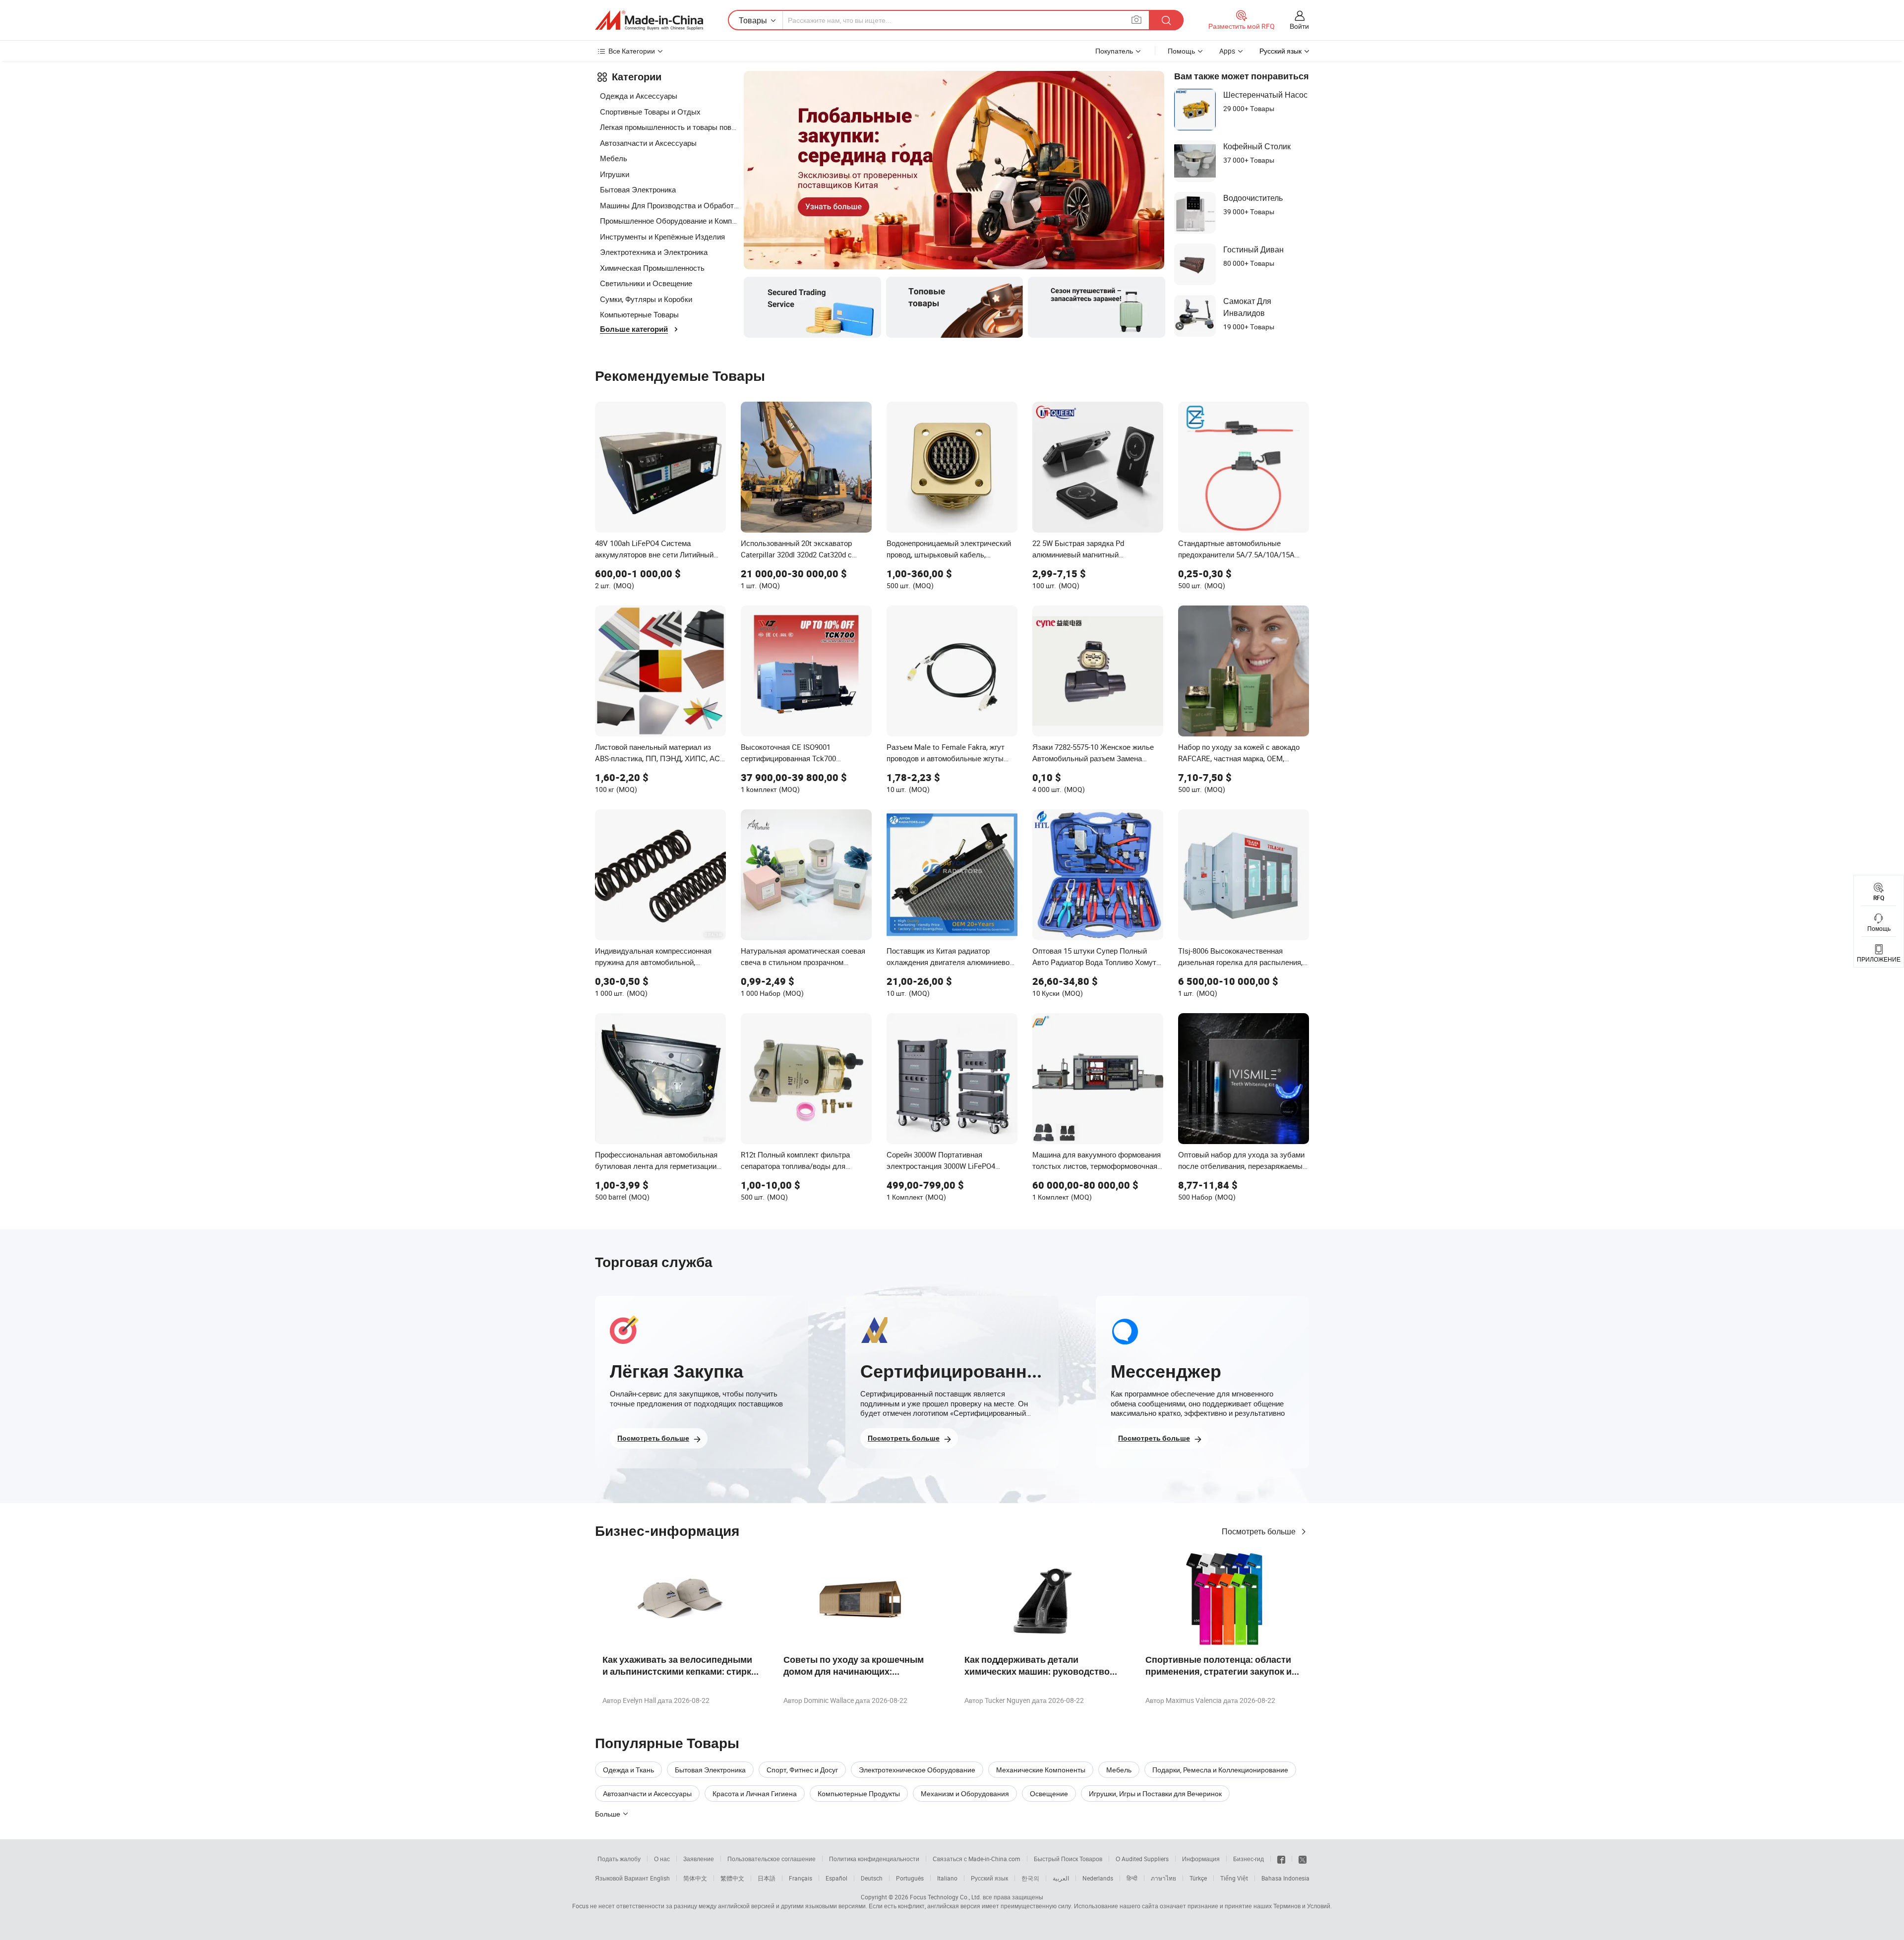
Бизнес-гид (1249, 1859)
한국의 (1030, 1878)
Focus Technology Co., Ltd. (946, 1897)
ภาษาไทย (1163, 1878)
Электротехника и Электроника (654, 252)
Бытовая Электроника (638, 189)
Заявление (699, 1859)
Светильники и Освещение (646, 283)
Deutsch (872, 1878)
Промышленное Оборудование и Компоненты (669, 221)
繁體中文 (732, 1878)
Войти (1299, 26)
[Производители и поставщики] (649, 20)
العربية (1061, 1878)
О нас (662, 1859)
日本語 (767, 1878)
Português (910, 1878)
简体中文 (695, 1878)
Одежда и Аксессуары (639, 96)
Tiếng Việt (1234, 1878)
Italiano (947, 1878)
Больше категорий (634, 329)
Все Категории (632, 51)
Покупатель (1114, 51)
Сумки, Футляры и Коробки (646, 299)
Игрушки (615, 174)
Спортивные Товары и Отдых (650, 112)
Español (836, 1878)
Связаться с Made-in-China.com (977, 1859)
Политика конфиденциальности (874, 1859)
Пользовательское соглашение (772, 1859)
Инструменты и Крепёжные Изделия (662, 237)
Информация (1201, 1859)
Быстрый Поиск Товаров (1068, 1859)
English (660, 1878)
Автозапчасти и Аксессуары (648, 143)
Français (801, 1878)
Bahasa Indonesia (1285, 1878)
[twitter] (1303, 1859)
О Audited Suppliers (1142, 1859)
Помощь (1181, 51)
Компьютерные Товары (639, 314)
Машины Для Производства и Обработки (669, 205)
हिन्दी (1132, 1878)
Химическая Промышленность (652, 268)
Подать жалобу (619, 1859)
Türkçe (1198, 1878)
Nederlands (1098, 1878)
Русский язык (989, 1878)
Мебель (614, 158)
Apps (1227, 51)
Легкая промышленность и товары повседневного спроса (669, 127)
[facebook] (1281, 1859)
